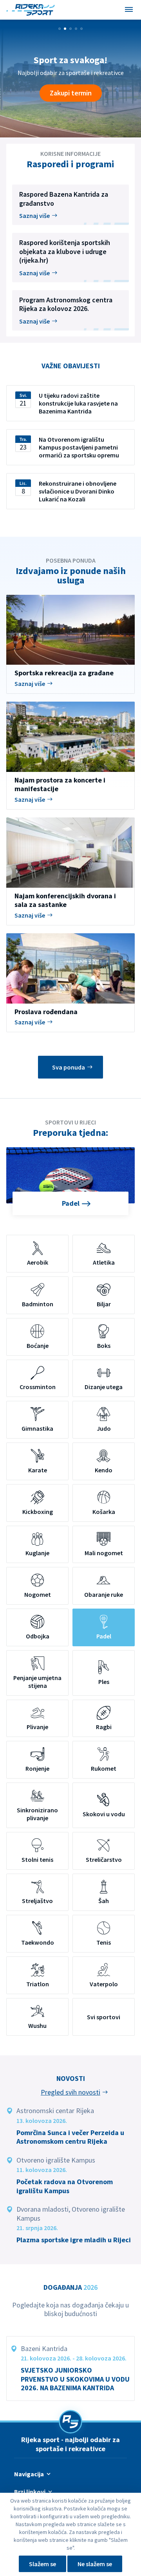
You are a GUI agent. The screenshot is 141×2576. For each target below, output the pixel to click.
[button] (60, 29)
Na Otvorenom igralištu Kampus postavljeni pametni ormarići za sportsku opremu (79, 447)
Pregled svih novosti (70, 2092)
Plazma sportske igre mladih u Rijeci (74, 2240)
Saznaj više (34, 216)
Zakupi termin (71, 93)
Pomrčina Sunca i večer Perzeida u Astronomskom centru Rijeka (70, 2137)
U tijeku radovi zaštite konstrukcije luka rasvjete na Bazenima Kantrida (78, 403)
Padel (71, 1203)
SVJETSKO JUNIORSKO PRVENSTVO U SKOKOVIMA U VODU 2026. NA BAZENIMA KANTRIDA (75, 2379)
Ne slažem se (95, 2564)
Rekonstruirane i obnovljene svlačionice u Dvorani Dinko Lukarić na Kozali (78, 491)
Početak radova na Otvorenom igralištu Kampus (65, 2186)
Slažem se (42, 2564)
